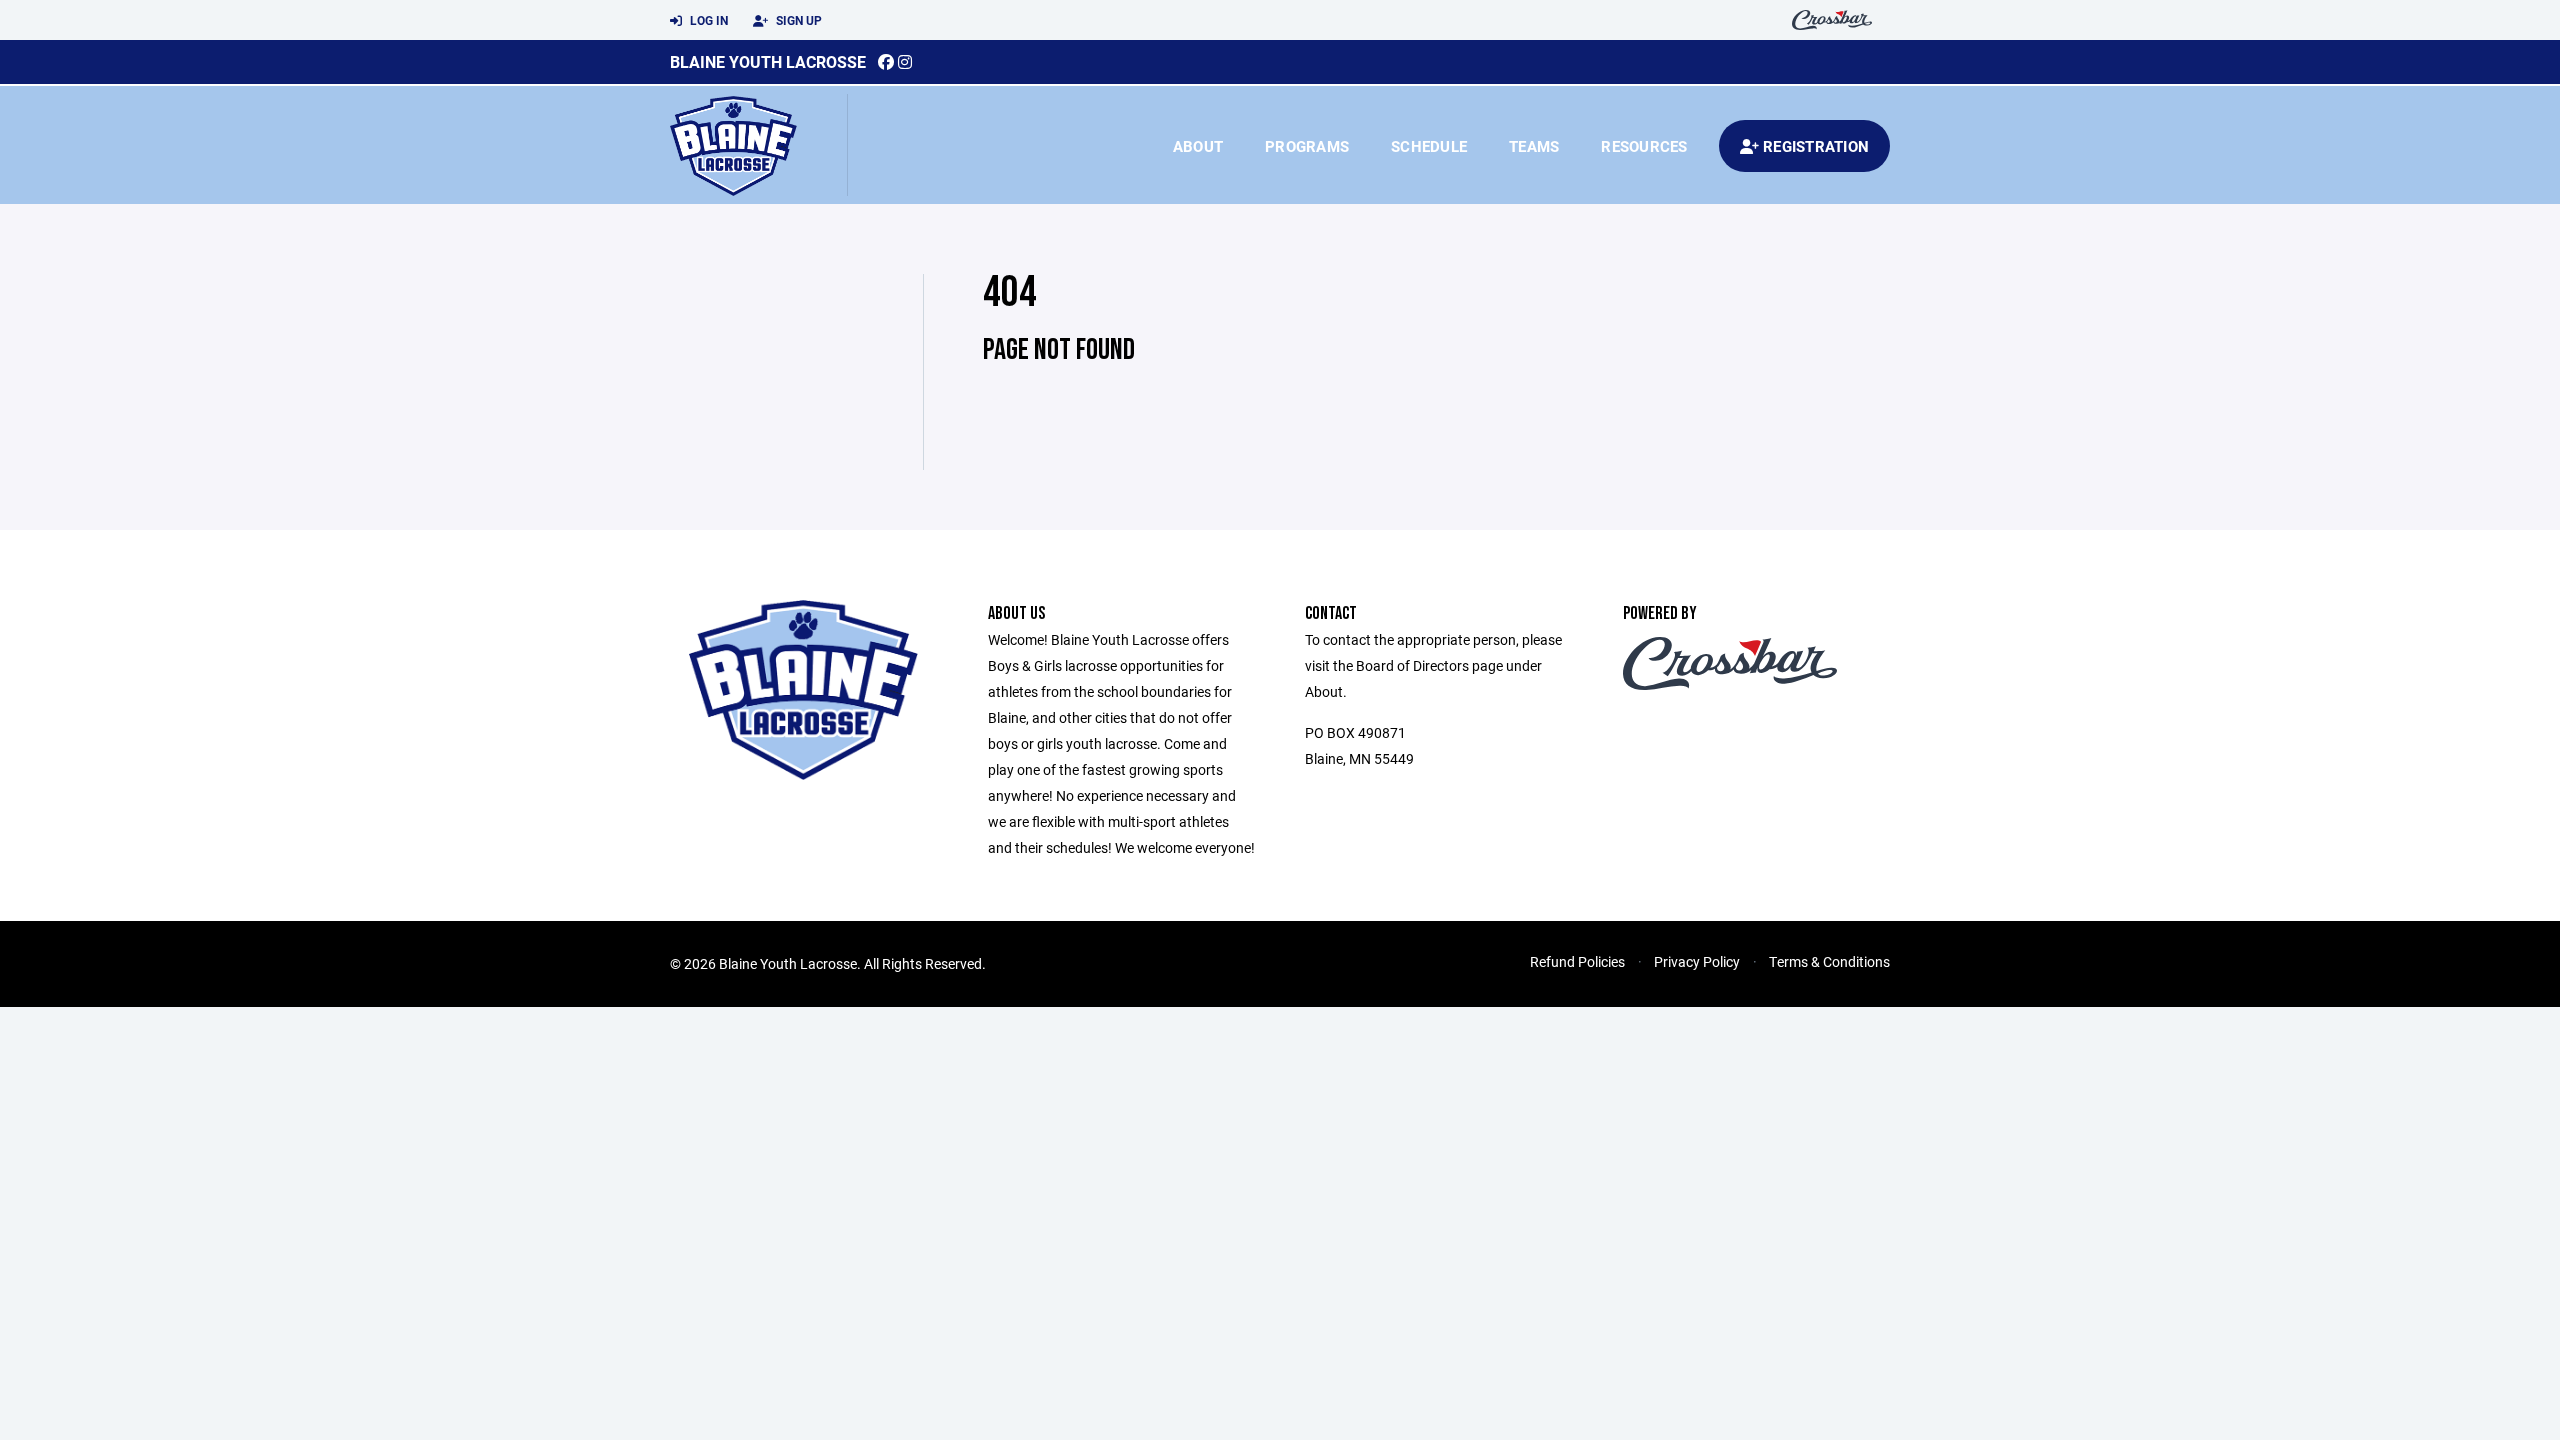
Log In (707, 20)
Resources (1644, 146)
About (1198, 146)
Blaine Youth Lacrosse (768, 61)
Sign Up (797, 20)
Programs (1307, 146)
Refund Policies (1577, 961)
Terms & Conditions (1829, 961)
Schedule (1429, 146)
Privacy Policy (1697, 961)
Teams (1534, 146)
